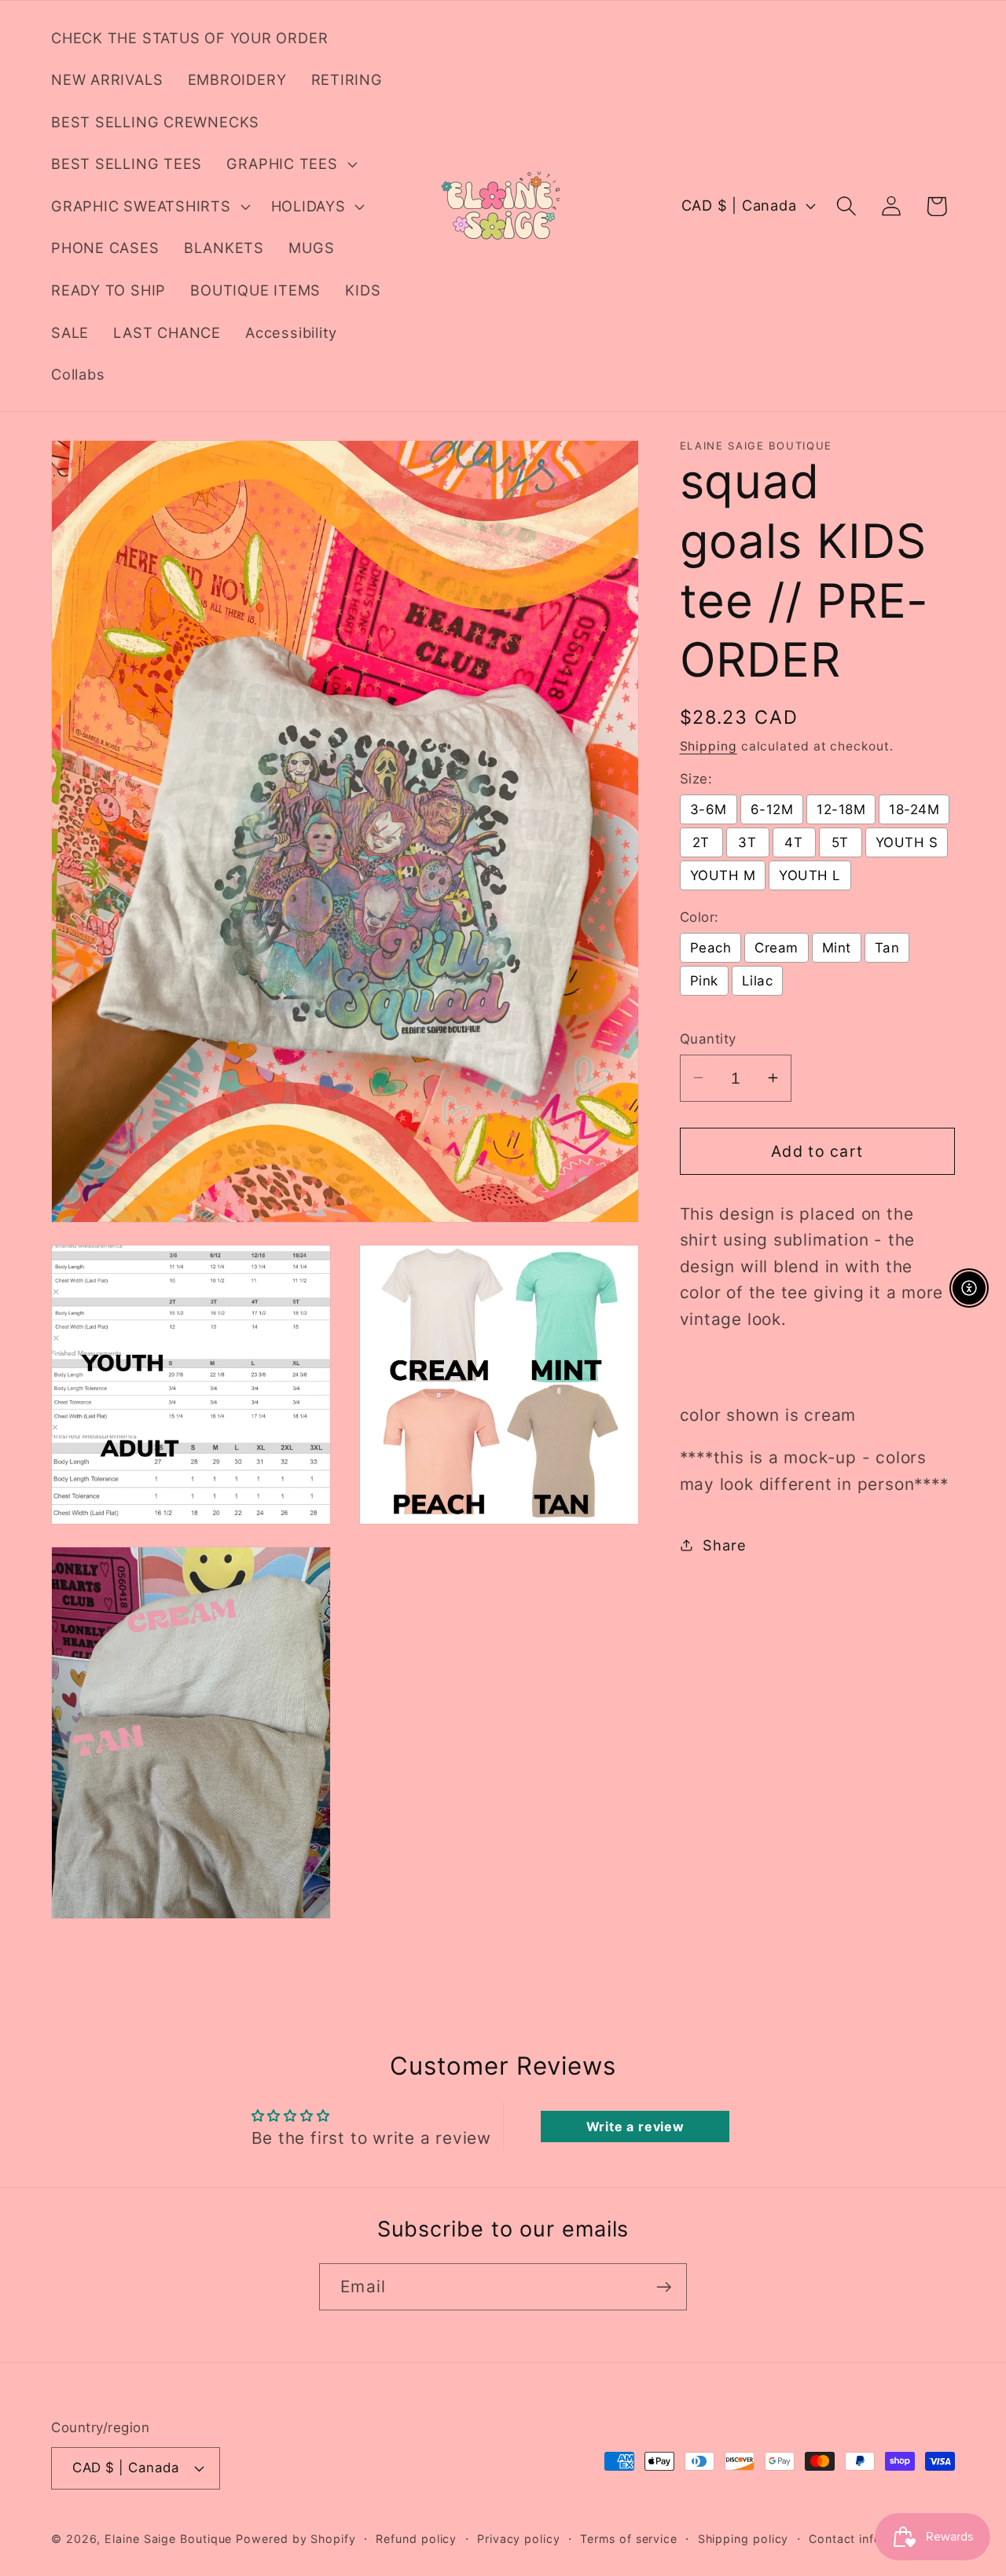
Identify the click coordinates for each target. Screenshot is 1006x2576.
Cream (777, 948)
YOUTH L (810, 875)
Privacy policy (519, 2538)
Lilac (758, 981)
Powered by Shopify (296, 2538)
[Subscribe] (664, 2287)
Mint (837, 948)
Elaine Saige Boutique (170, 2538)
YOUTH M (723, 875)
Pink (704, 981)
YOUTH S (907, 842)
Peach (711, 948)
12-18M (841, 809)
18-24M (914, 809)
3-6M (709, 809)
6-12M (772, 809)
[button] (290, 164)
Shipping (709, 745)
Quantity (708, 1038)
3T (747, 842)
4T (793, 842)
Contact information (867, 2538)
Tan (887, 948)
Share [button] (724, 1544)
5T (840, 842)
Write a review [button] (635, 2126)
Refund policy (416, 2538)
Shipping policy (743, 2538)
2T (701, 842)
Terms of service (629, 2538)
